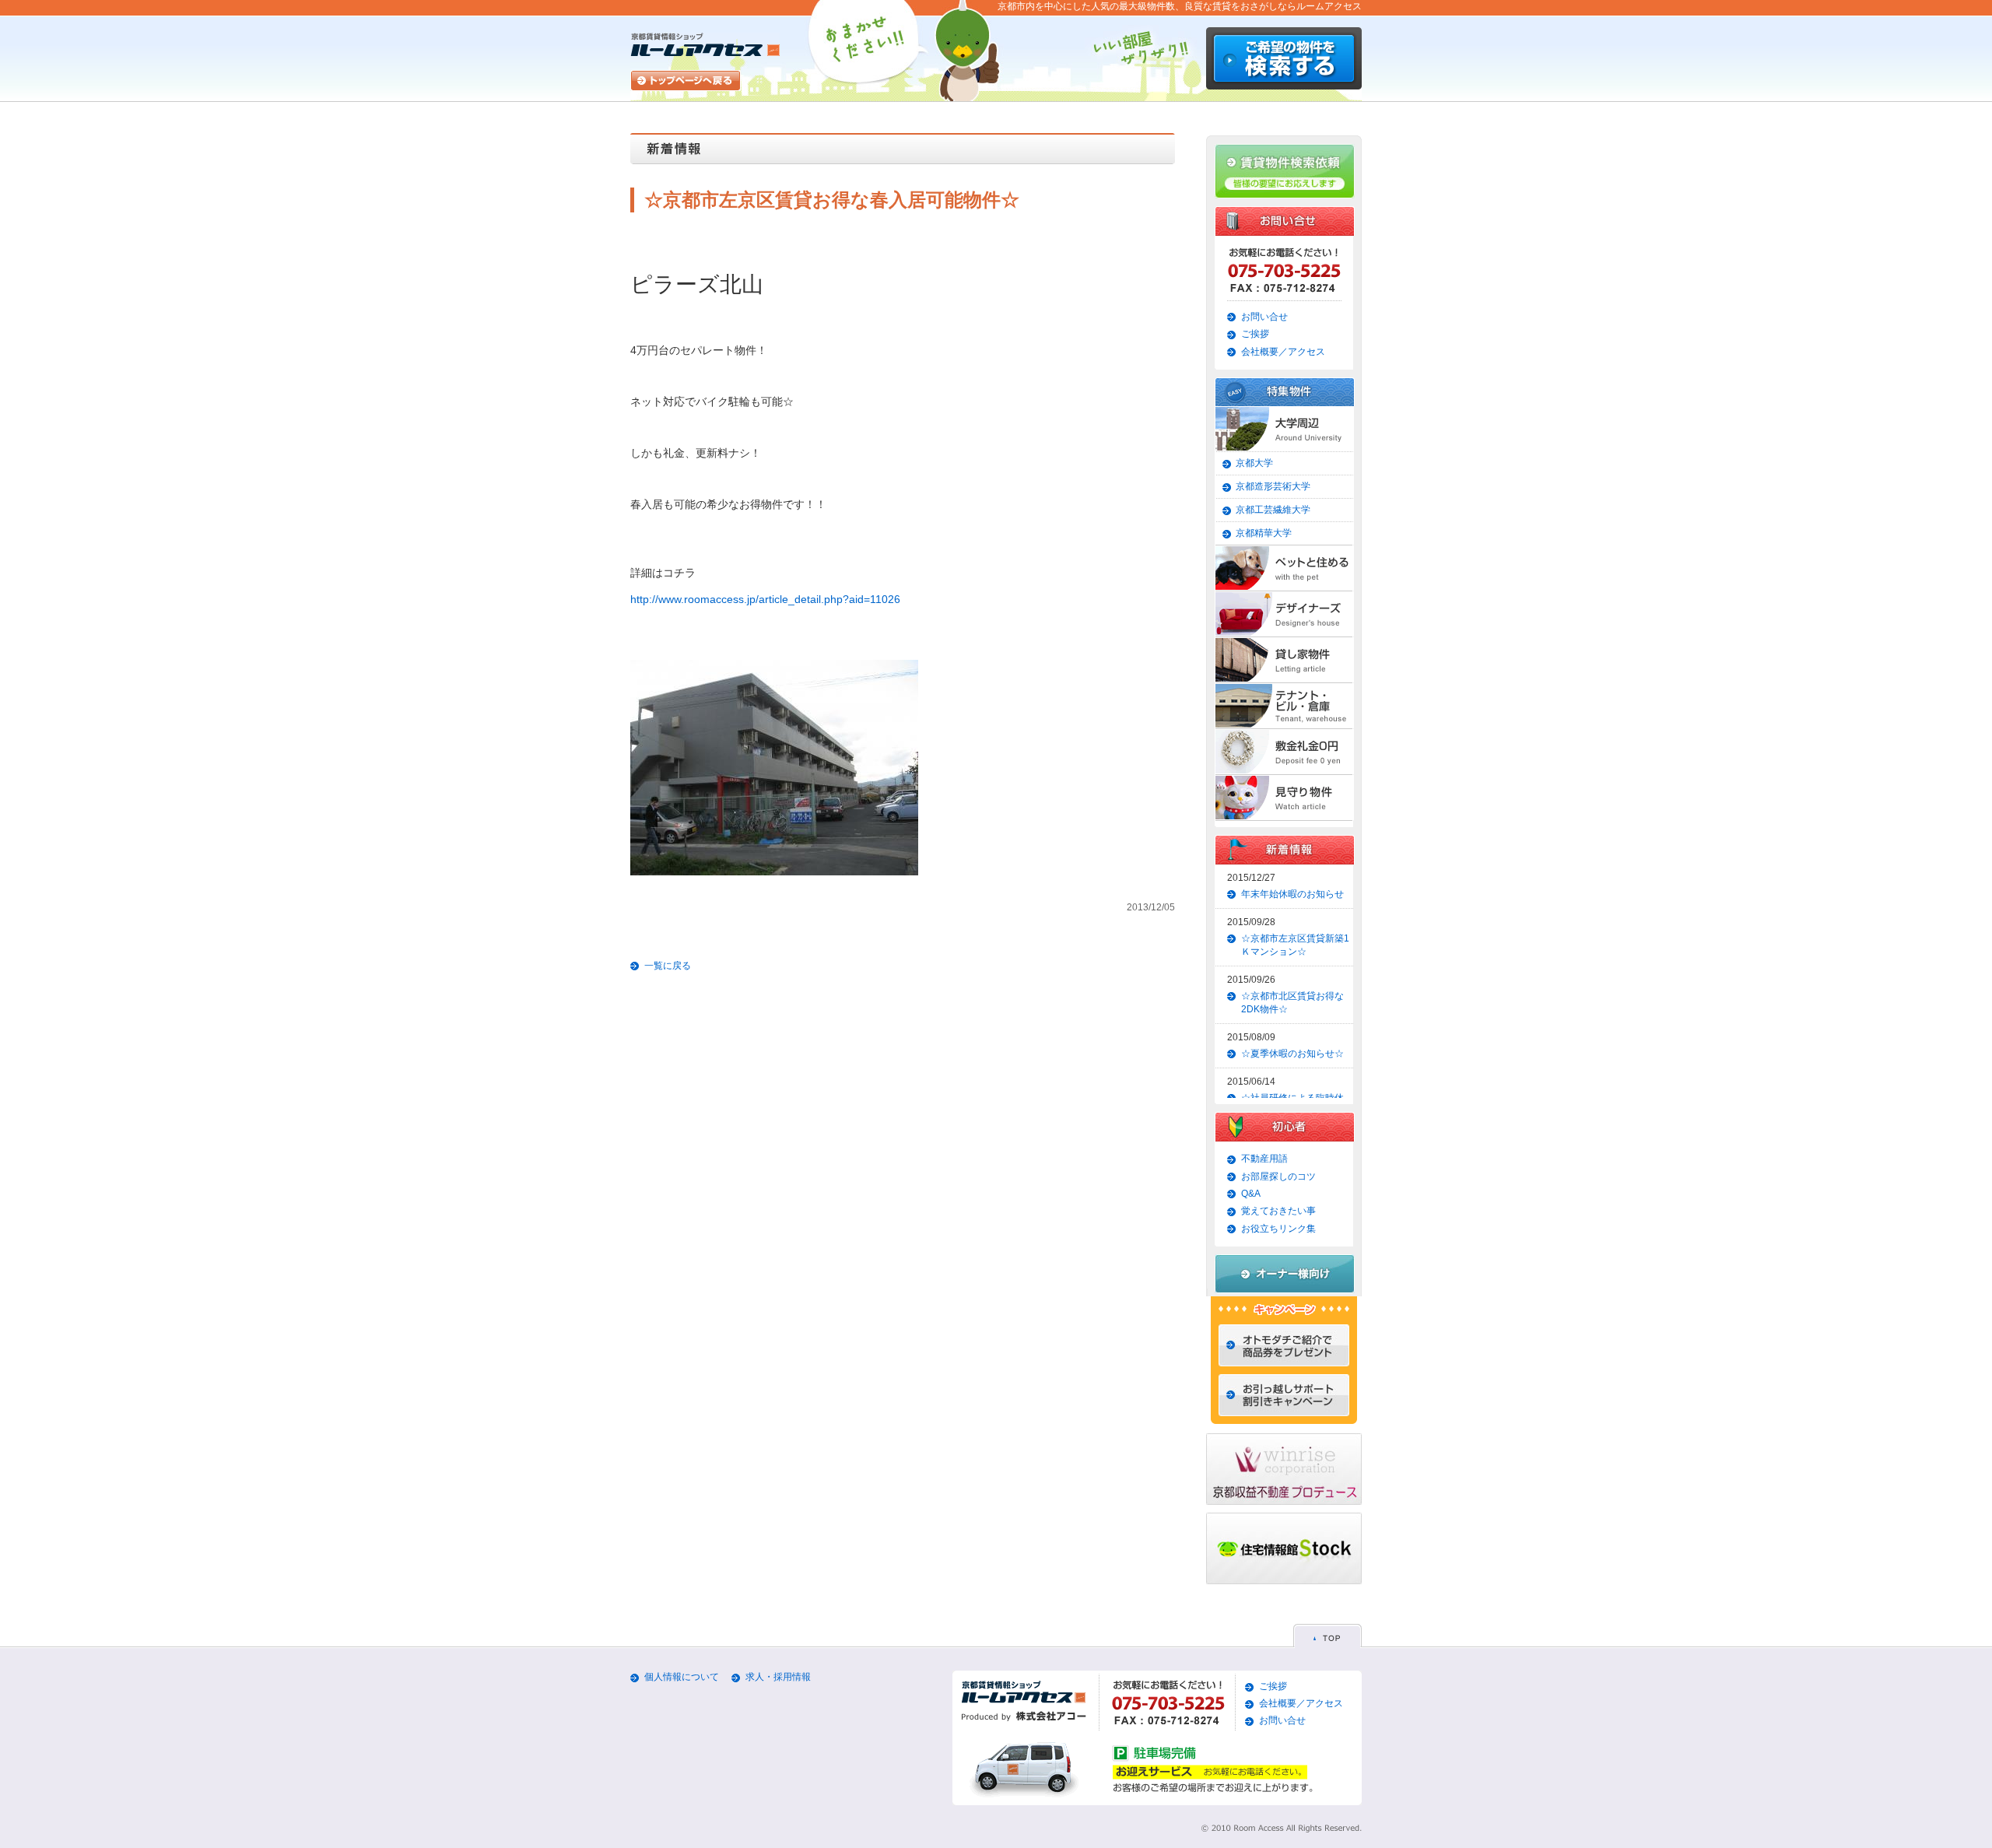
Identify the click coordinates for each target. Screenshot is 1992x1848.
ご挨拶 (1255, 334)
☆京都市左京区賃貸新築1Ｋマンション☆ (1295, 945)
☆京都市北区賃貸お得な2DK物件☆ (1292, 1003)
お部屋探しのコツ (1278, 1176)
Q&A (1251, 1194)
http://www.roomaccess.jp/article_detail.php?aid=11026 (765, 599)
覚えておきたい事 (1278, 1211)
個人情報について (682, 1677)
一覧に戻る (668, 966)
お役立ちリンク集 (1278, 1229)
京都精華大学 (1264, 533)
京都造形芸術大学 (1273, 486)
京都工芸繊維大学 (1273, 510)
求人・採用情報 (778, 1677)
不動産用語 (1264, 1159)
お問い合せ (1264, 317)
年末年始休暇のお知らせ (1292, 894)
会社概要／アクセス (1283, 352)
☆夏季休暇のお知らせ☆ (1292, 1054)
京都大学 (1254, 463)
